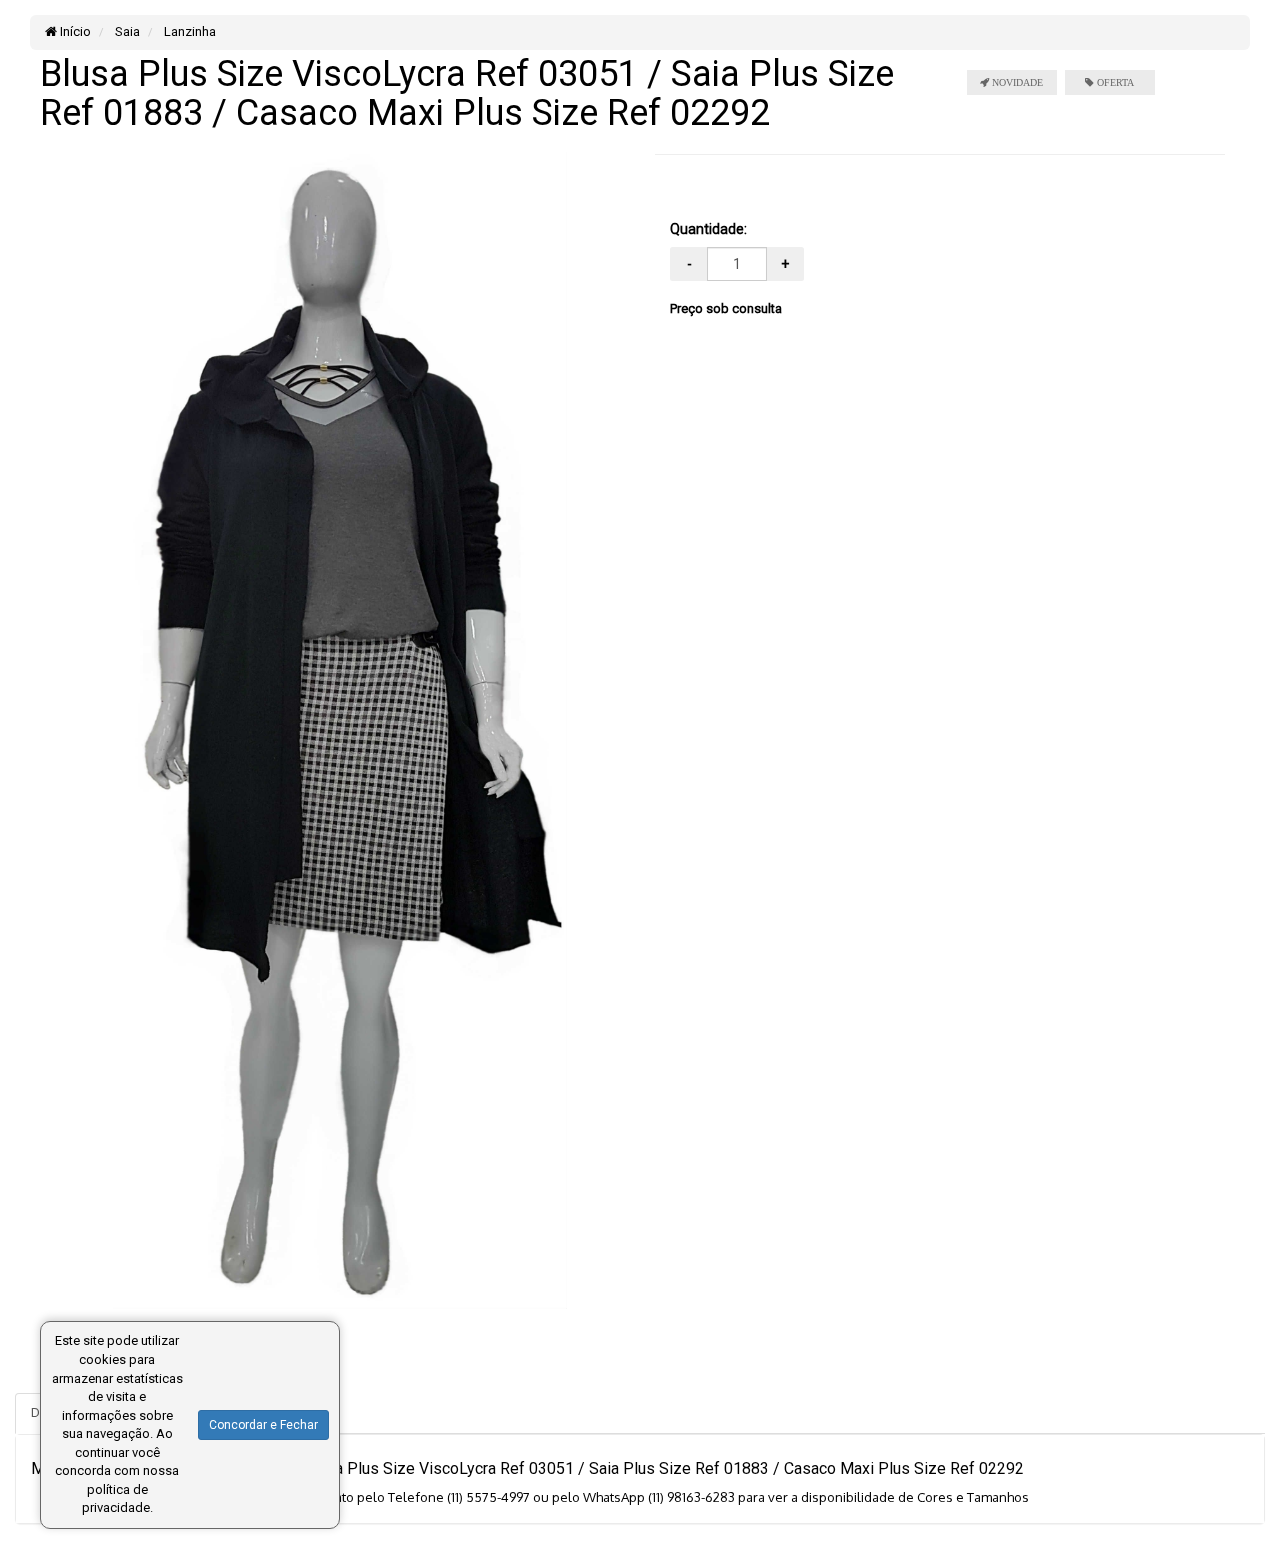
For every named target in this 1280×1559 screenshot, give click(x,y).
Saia (126, 31)
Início (74, 31)
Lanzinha (188, 31)
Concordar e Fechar (263, 1425)
